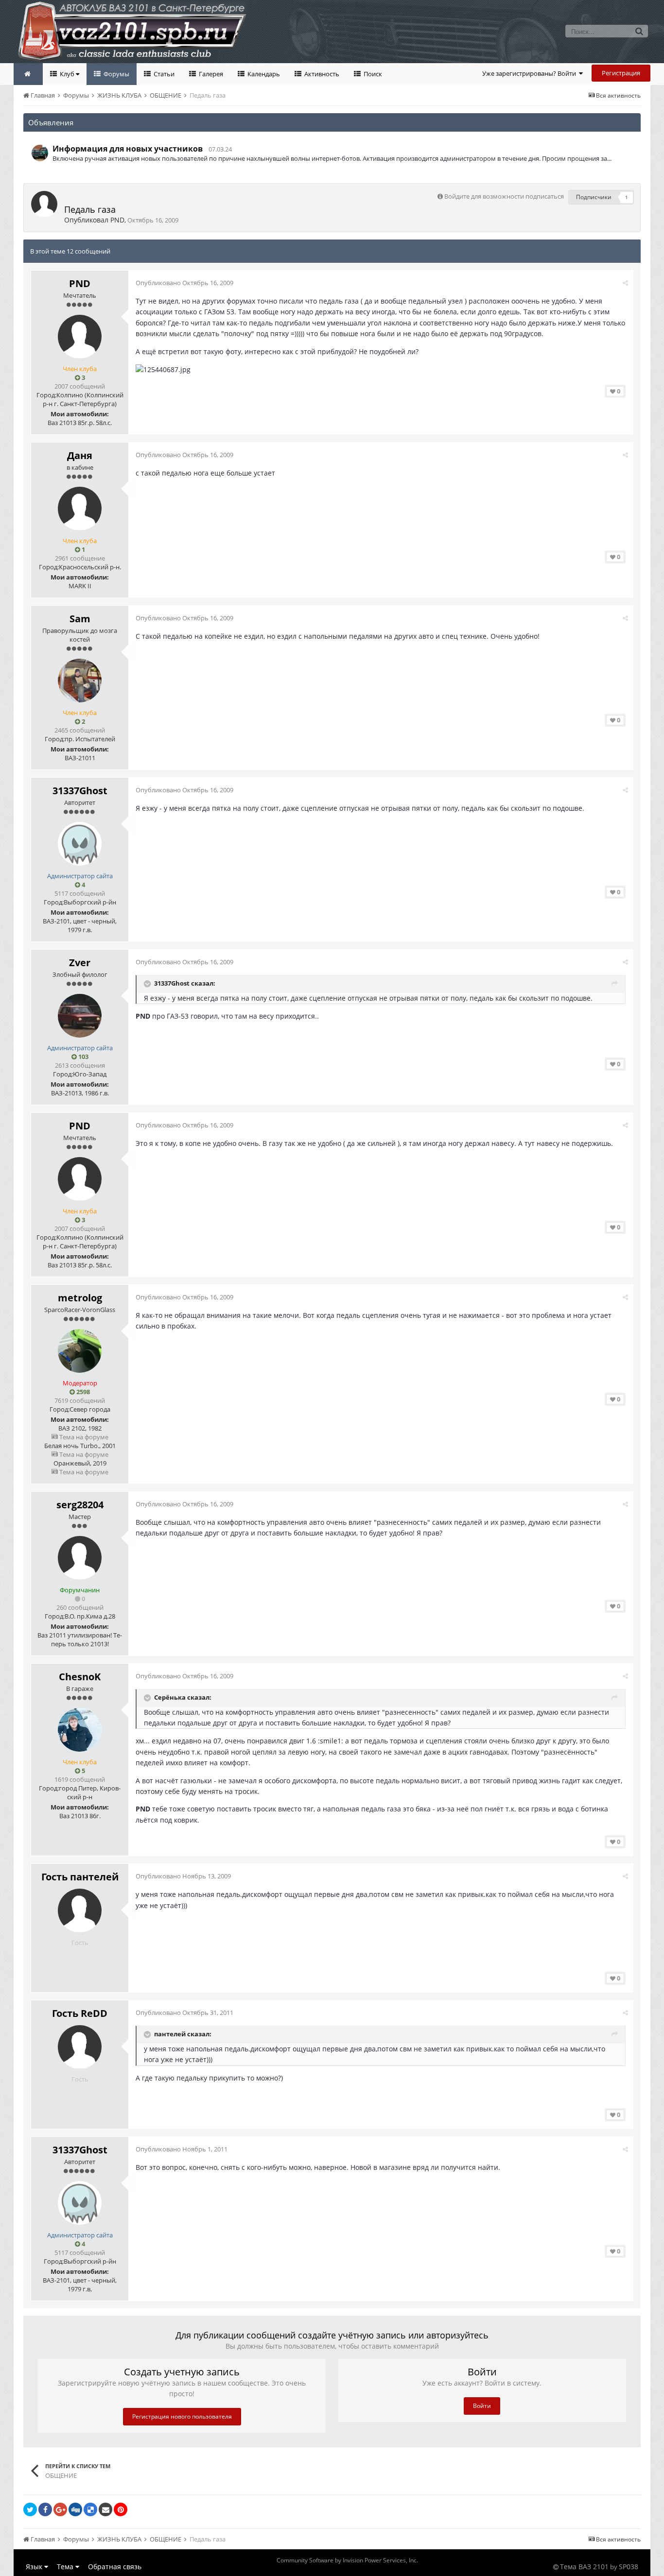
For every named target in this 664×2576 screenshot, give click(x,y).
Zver (80, 963)
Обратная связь (115, 2567)
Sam (80, 619)
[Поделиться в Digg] (75, 2509)
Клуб (67, 74)
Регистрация (621, 73)
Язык (35, 2567)
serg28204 (80, 1505)
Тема (66, 2567)
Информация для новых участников (128, 149)
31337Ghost (80, 791)
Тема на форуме (83, 1437)
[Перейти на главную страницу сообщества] (28, 74)
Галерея (210, 74)
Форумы (116, 74)
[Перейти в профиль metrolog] (80, 1351)
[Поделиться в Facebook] (45, 2509)
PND (117, 220)
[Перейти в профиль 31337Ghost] (80, 844)
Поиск (372, 74)
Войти (482, 2406)
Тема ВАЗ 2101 (584, 2567)
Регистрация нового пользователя (182, 2416)
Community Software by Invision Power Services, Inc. (347, 2560)
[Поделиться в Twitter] (30, 2509)
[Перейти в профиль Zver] (80, 1016)
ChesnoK (80, 1677)
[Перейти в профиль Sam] (80, 681)
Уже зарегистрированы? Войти (531, 73)
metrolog (80, 1298)
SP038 (629, 2567)
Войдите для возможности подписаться (504, 196)
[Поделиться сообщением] (625, 283)
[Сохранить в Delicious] (90, 2509)
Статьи (163, 74)
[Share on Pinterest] (121, 2509)
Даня (80, 455)
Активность (321, 74)
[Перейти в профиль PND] (44, 204)
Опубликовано (184, 283)
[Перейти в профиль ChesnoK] (80, 1730)
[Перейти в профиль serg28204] (80, 1558)
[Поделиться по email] (105, 2509)
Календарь (263, 74)
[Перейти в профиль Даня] (80, 509)
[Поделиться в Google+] (60, 2509)
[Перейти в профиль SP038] (40, 153)
